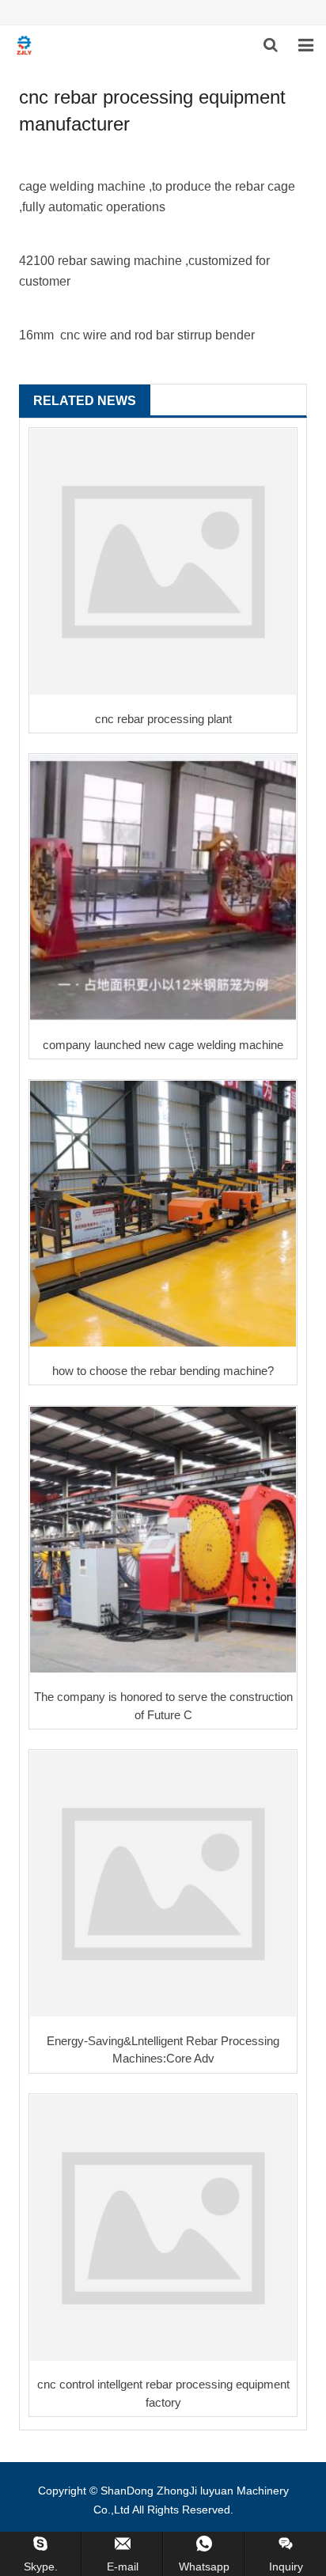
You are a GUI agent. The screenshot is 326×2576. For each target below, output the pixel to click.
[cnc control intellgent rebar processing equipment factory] (163, 2228)
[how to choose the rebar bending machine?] (163, 1214)
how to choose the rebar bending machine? (163, 1371)
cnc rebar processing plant (163, 719)
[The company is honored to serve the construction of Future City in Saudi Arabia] (163, 1540)
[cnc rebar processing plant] (163, 562)
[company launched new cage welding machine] (163, 888)
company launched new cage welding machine (163, 1045)
